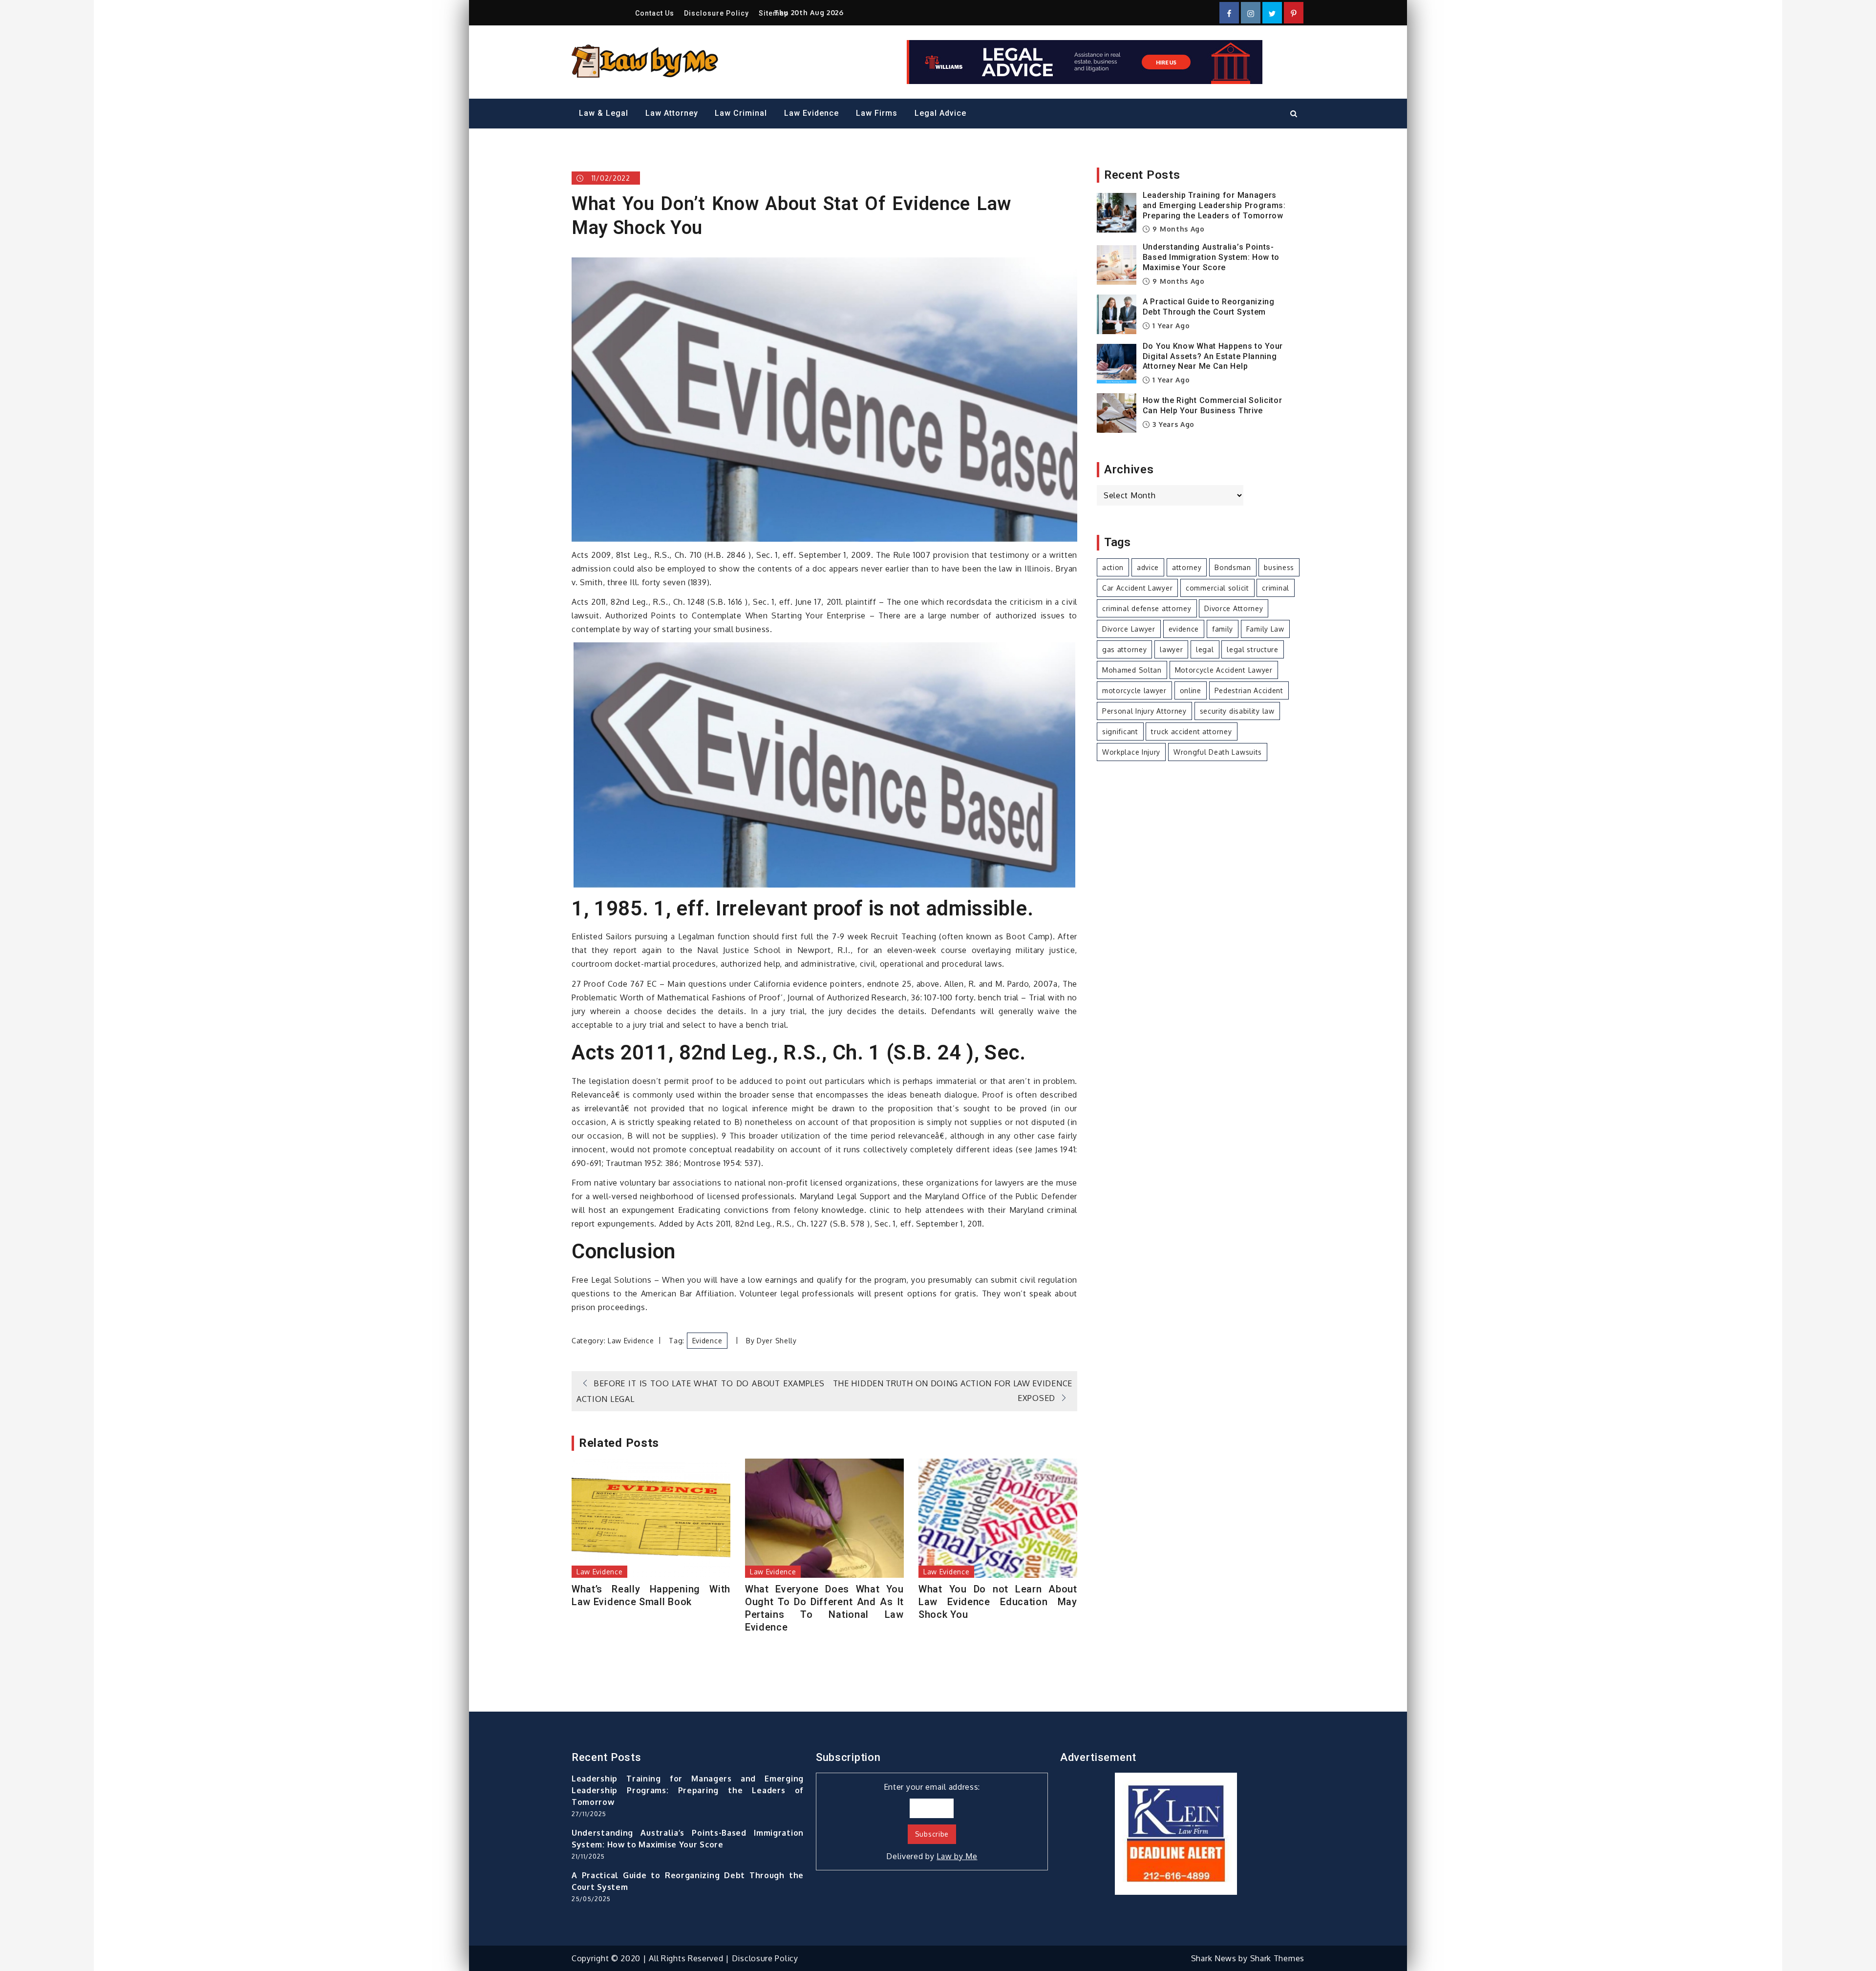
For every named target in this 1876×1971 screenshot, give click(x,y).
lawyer (1171, 649)
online (1191, 690)
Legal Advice (940, 113)
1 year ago (1170, 326)
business (1279, 567)
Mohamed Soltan (1132, 670)
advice (1148, 567)
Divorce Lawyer (1129, 629)
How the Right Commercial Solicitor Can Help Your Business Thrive (1213, 405)
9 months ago (1178, 229)
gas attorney (1124, 649)
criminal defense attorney (1147, 608)
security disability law (1237, 711)
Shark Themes (1277, 1958)
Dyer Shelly (777, 1341)
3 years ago (1172, 424)
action (1113, 567)
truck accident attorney (1191, 731)
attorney (1187, 567)
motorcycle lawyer (1134, 690)
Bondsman (1233, 567)
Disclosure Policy (716, 13)
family (1223, 629)
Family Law (1265, 629)
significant (1120, 731)
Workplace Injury (1131, 752)
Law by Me (957, 1856)
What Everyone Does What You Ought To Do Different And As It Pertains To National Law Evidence (824, 1608)
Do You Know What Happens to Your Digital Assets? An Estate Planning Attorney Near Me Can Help (1213, 356)
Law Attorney (672, 113)
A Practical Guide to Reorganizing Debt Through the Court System (1209, 307)
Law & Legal (604, 113)
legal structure (1253, 649)
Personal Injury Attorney (1144, 711)
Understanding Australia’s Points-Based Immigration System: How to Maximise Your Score (1211, 257)
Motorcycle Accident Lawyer (1224, 670)
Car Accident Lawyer (1137, 588)
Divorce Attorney (1234, 608)
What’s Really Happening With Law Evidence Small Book (651, 1595)
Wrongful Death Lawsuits (1218, 752)
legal (1205, 649)
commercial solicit (1217, 588)
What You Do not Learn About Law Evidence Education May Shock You (998, 1602)
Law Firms (877, 113)
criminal (1276, 588)
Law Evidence (811, 113)
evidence (707, 1341)
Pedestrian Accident (1249, 690)
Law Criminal (741, 113)
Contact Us (655, 13)
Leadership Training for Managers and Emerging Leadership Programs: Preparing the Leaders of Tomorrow (1214, 205)
